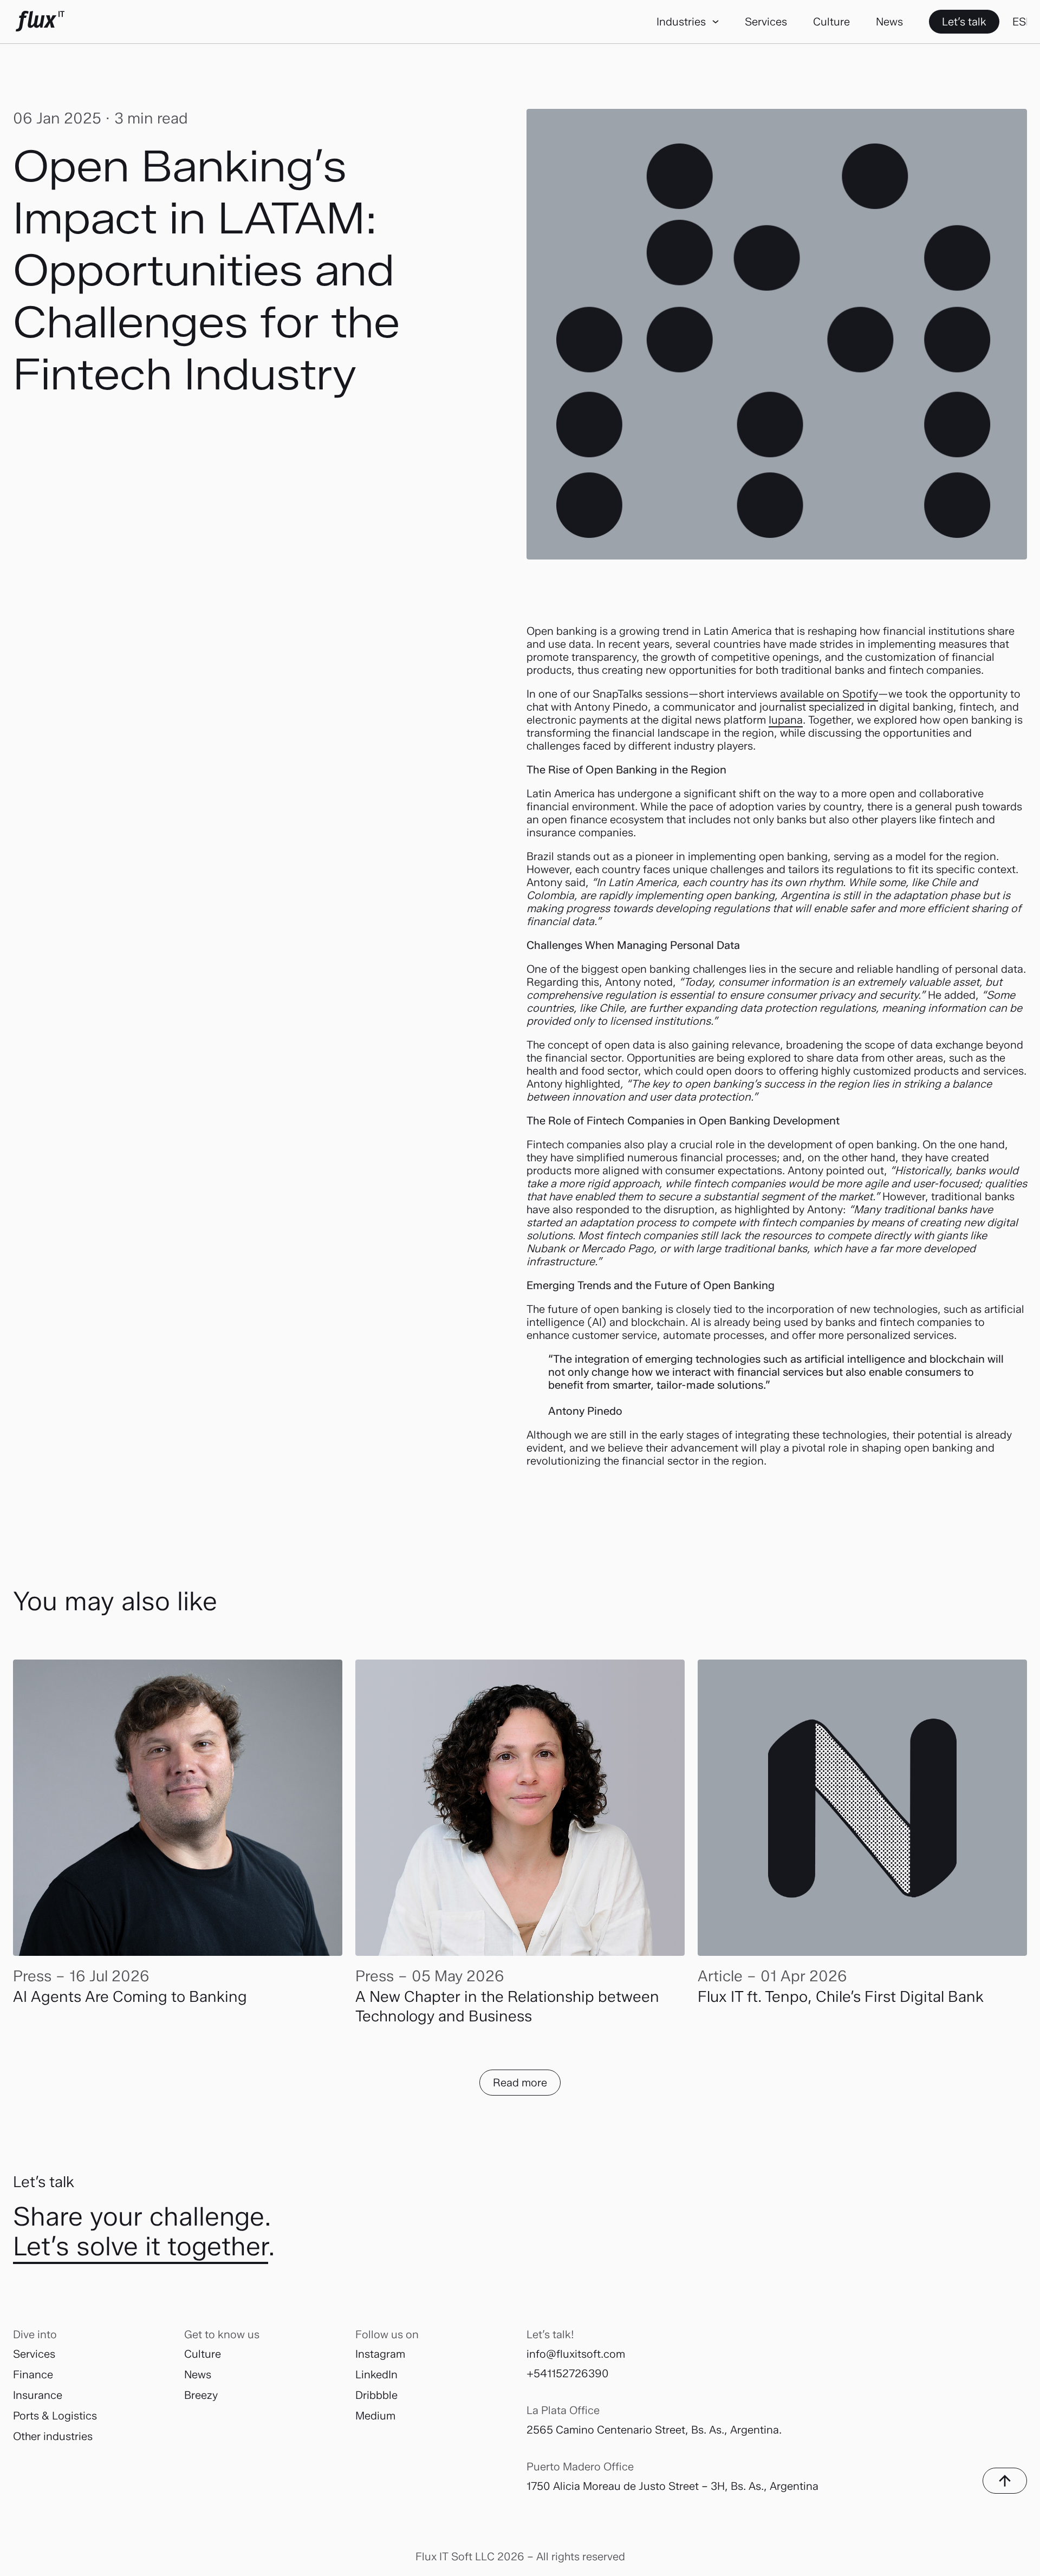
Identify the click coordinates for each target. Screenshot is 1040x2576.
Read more (520, 2083)
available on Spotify (829, 694)
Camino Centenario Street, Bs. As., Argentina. (669, 2430)
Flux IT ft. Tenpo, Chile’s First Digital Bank (841, 1996)
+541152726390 (568, 2373)
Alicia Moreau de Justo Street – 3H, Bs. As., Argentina (686, 2486)
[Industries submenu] (715, 21)
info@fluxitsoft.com (576, 2354)
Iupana (786, 720)
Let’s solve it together (141, 2246)
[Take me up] (1005, 2481)
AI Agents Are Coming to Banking (130, 1996)
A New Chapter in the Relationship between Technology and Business (507, 2006)
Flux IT (40, 22)
